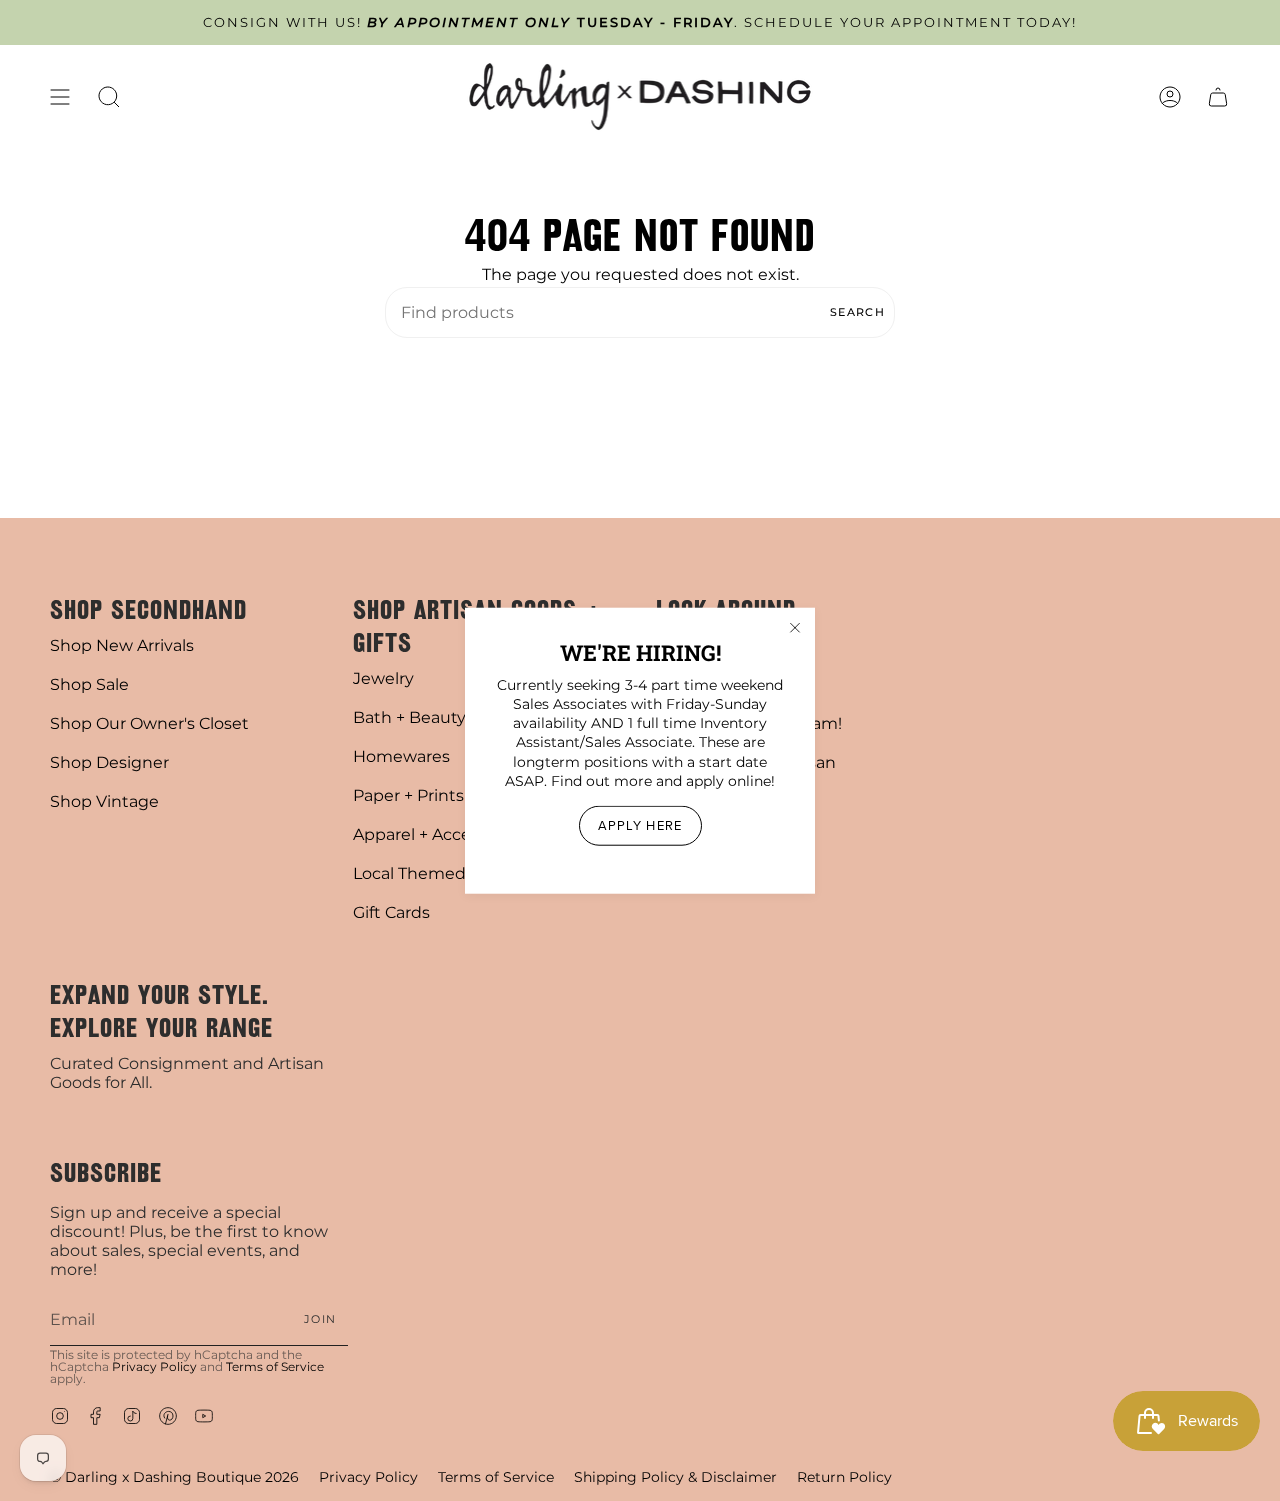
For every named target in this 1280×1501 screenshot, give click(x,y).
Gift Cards (391, 912)
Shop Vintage (104, 801)
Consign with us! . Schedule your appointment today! (640, 22)
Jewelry (383, 678)
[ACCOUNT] (1170, 96)
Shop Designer (109, 762)
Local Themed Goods (437, 873)
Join (320, 1319)
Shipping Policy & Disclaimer (675, 1477)
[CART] (1218, 96)
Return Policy (844, 1477)
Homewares (401, 756)
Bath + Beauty (409, 717)
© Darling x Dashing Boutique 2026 (174, 1477)
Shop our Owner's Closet (149, 723)
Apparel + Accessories (439, 834)
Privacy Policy (154, 1366)
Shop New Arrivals (122, 645)
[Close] (795, 627)
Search (857, 312)
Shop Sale (89, 684)
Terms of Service (275, 1366)
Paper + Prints (408, 795)
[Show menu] (60, 96)
